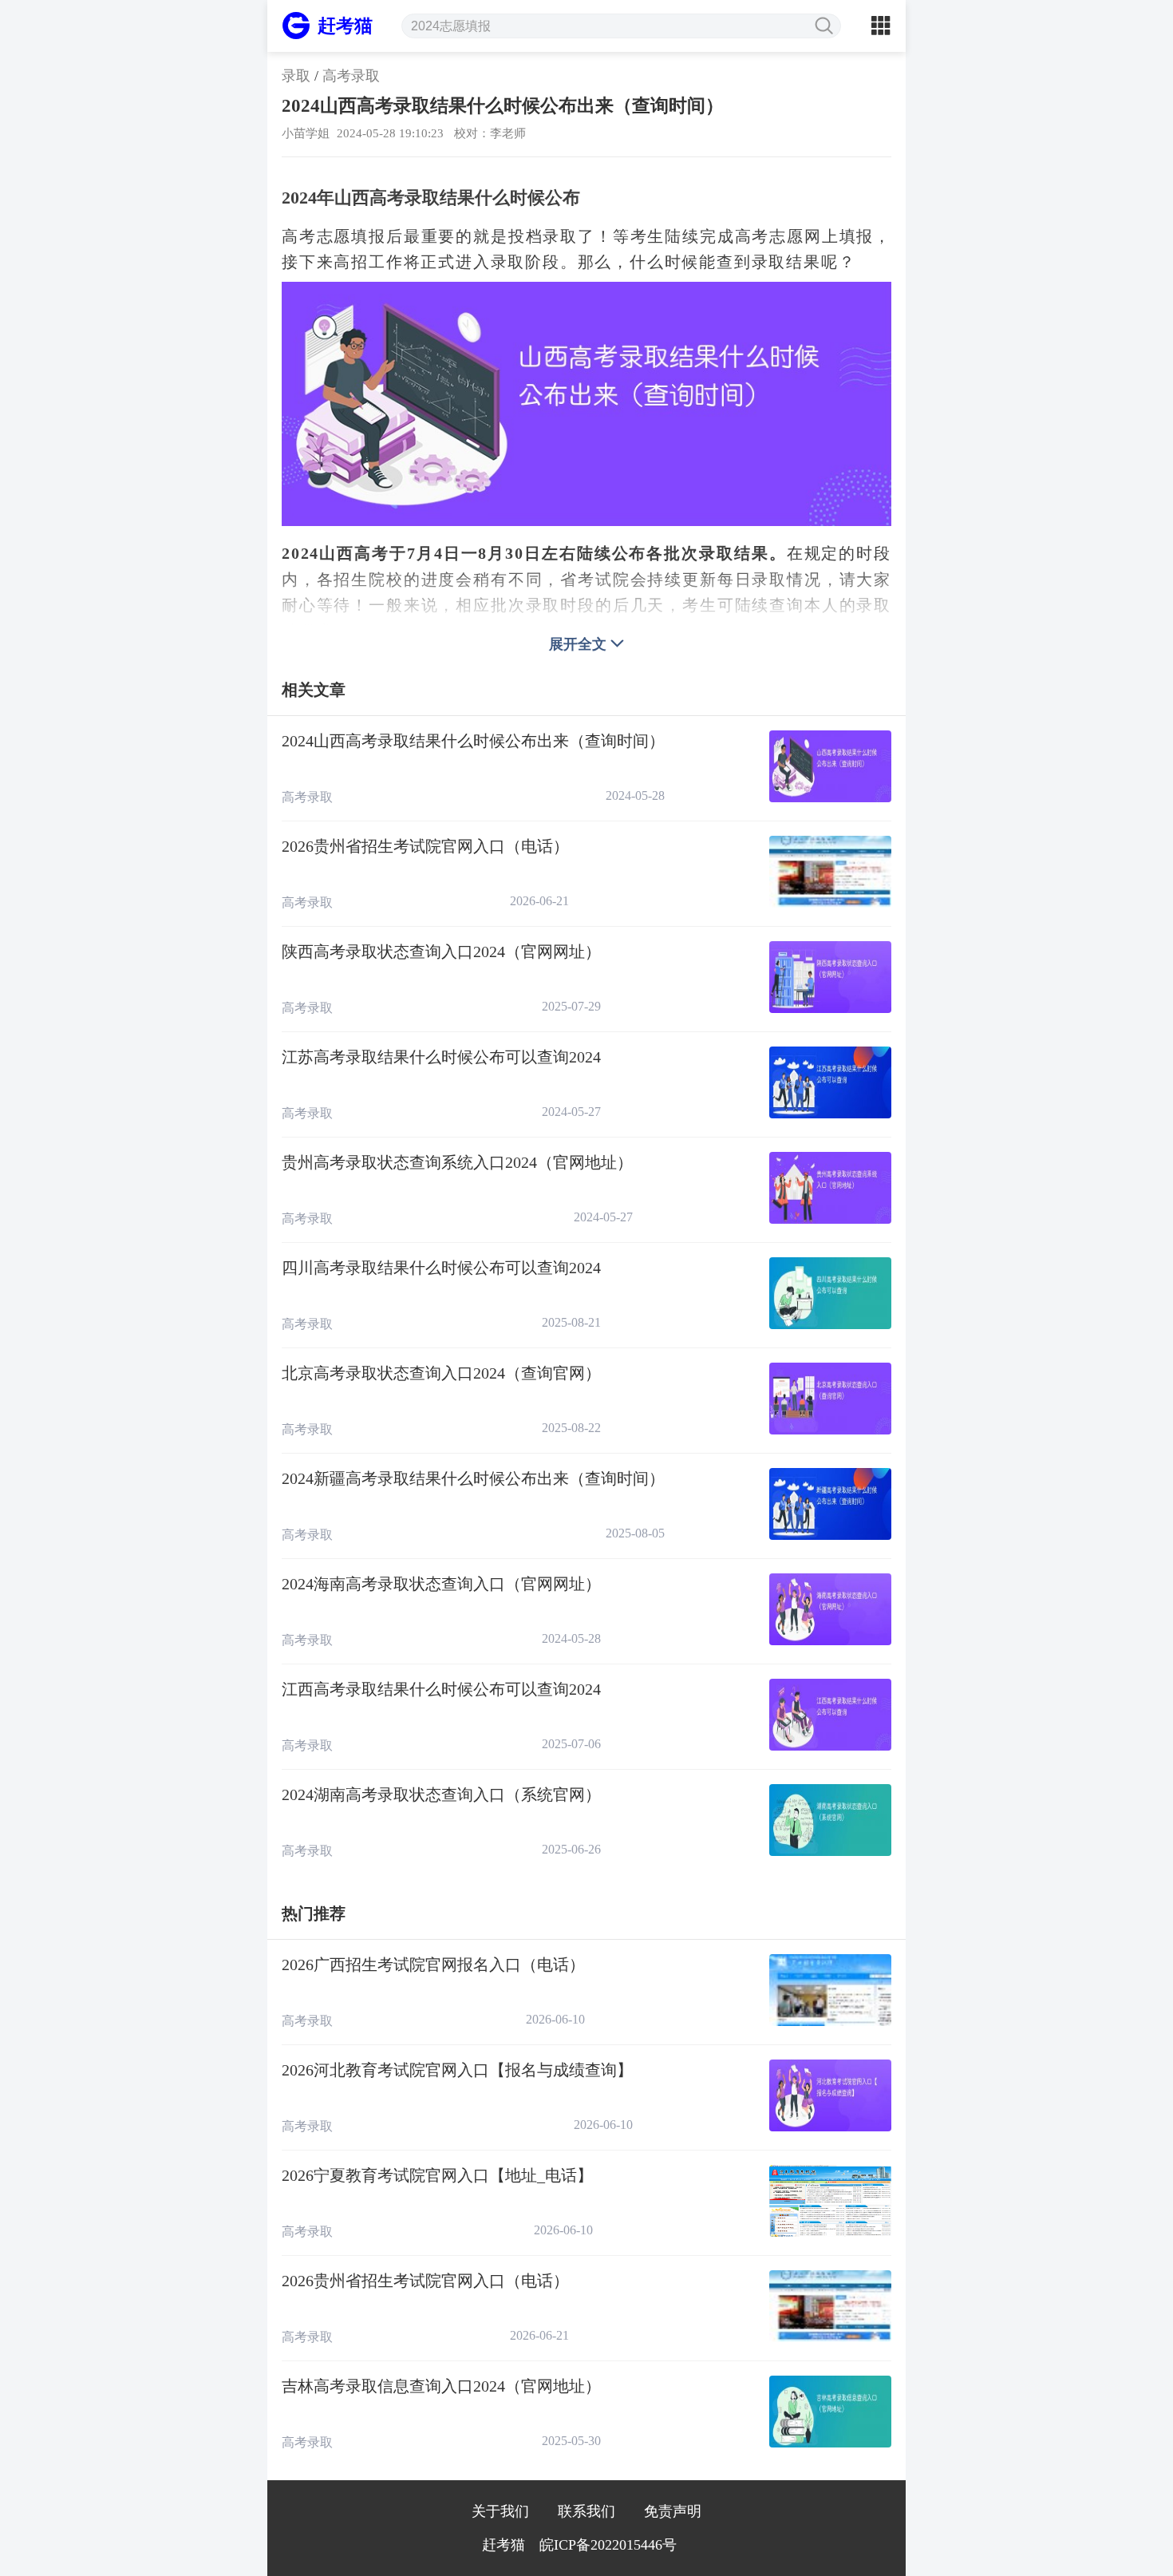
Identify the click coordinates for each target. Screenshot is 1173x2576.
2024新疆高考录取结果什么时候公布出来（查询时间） (473, 1478)
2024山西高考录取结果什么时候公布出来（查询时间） (473, 741)
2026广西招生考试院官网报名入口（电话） (433, 1965)
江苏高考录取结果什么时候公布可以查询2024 (441, 1057)
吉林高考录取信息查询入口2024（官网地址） (441, 2386)
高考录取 (351, 76)
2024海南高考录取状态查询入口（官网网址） (441, 1584)
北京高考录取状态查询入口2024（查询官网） (441, 1373)
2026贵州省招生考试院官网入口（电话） (425, 846)
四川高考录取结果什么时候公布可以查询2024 (441, 1268)
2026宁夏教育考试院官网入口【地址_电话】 (437, 2175)
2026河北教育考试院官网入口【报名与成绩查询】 (457, 2070)
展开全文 (578, 644)
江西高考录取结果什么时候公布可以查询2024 (441, 1689)
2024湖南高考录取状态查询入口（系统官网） (441, 1794)
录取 (296, 76)
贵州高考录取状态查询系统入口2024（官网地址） (457, 1162)
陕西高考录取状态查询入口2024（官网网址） (441, 952)
